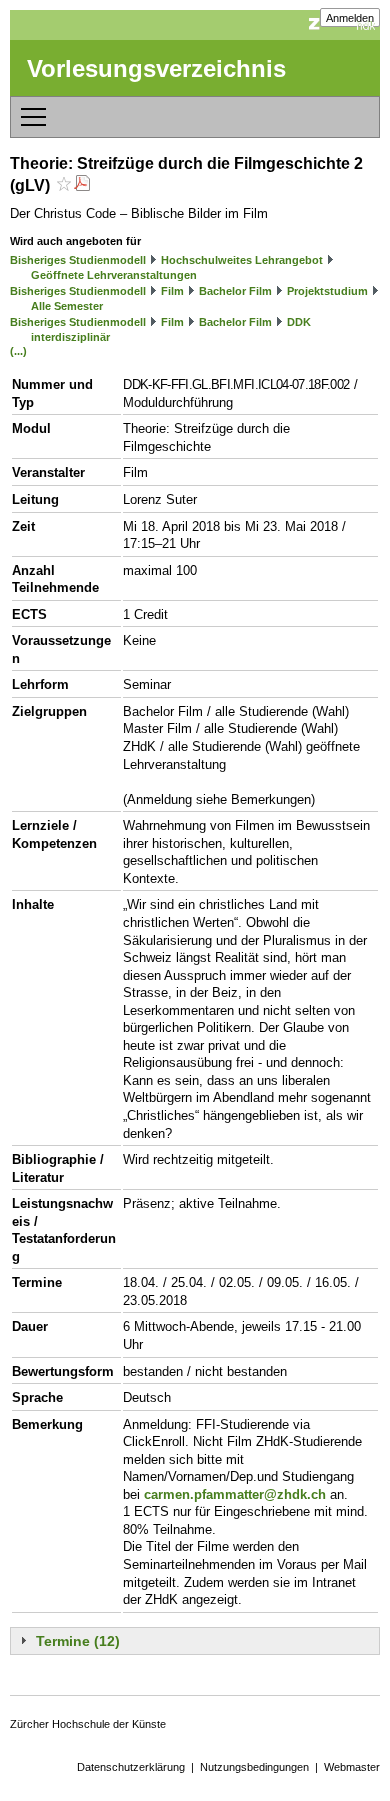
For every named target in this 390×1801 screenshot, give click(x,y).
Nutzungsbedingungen (254, 1767)
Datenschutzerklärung (131, 1767)
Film (172, 291)
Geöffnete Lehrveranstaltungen (114, 275)
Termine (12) (78, 1641)
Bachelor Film (235, 291)
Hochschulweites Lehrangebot (242, 260)
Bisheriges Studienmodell (78, 260)
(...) (18, 351)
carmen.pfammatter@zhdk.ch (235, 1494)
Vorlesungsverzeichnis (156, 68)
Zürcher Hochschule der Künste (88, 1724)
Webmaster (352, 1767)
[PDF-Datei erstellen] (82, 185)
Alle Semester (67, 306)
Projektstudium (327, 291)
